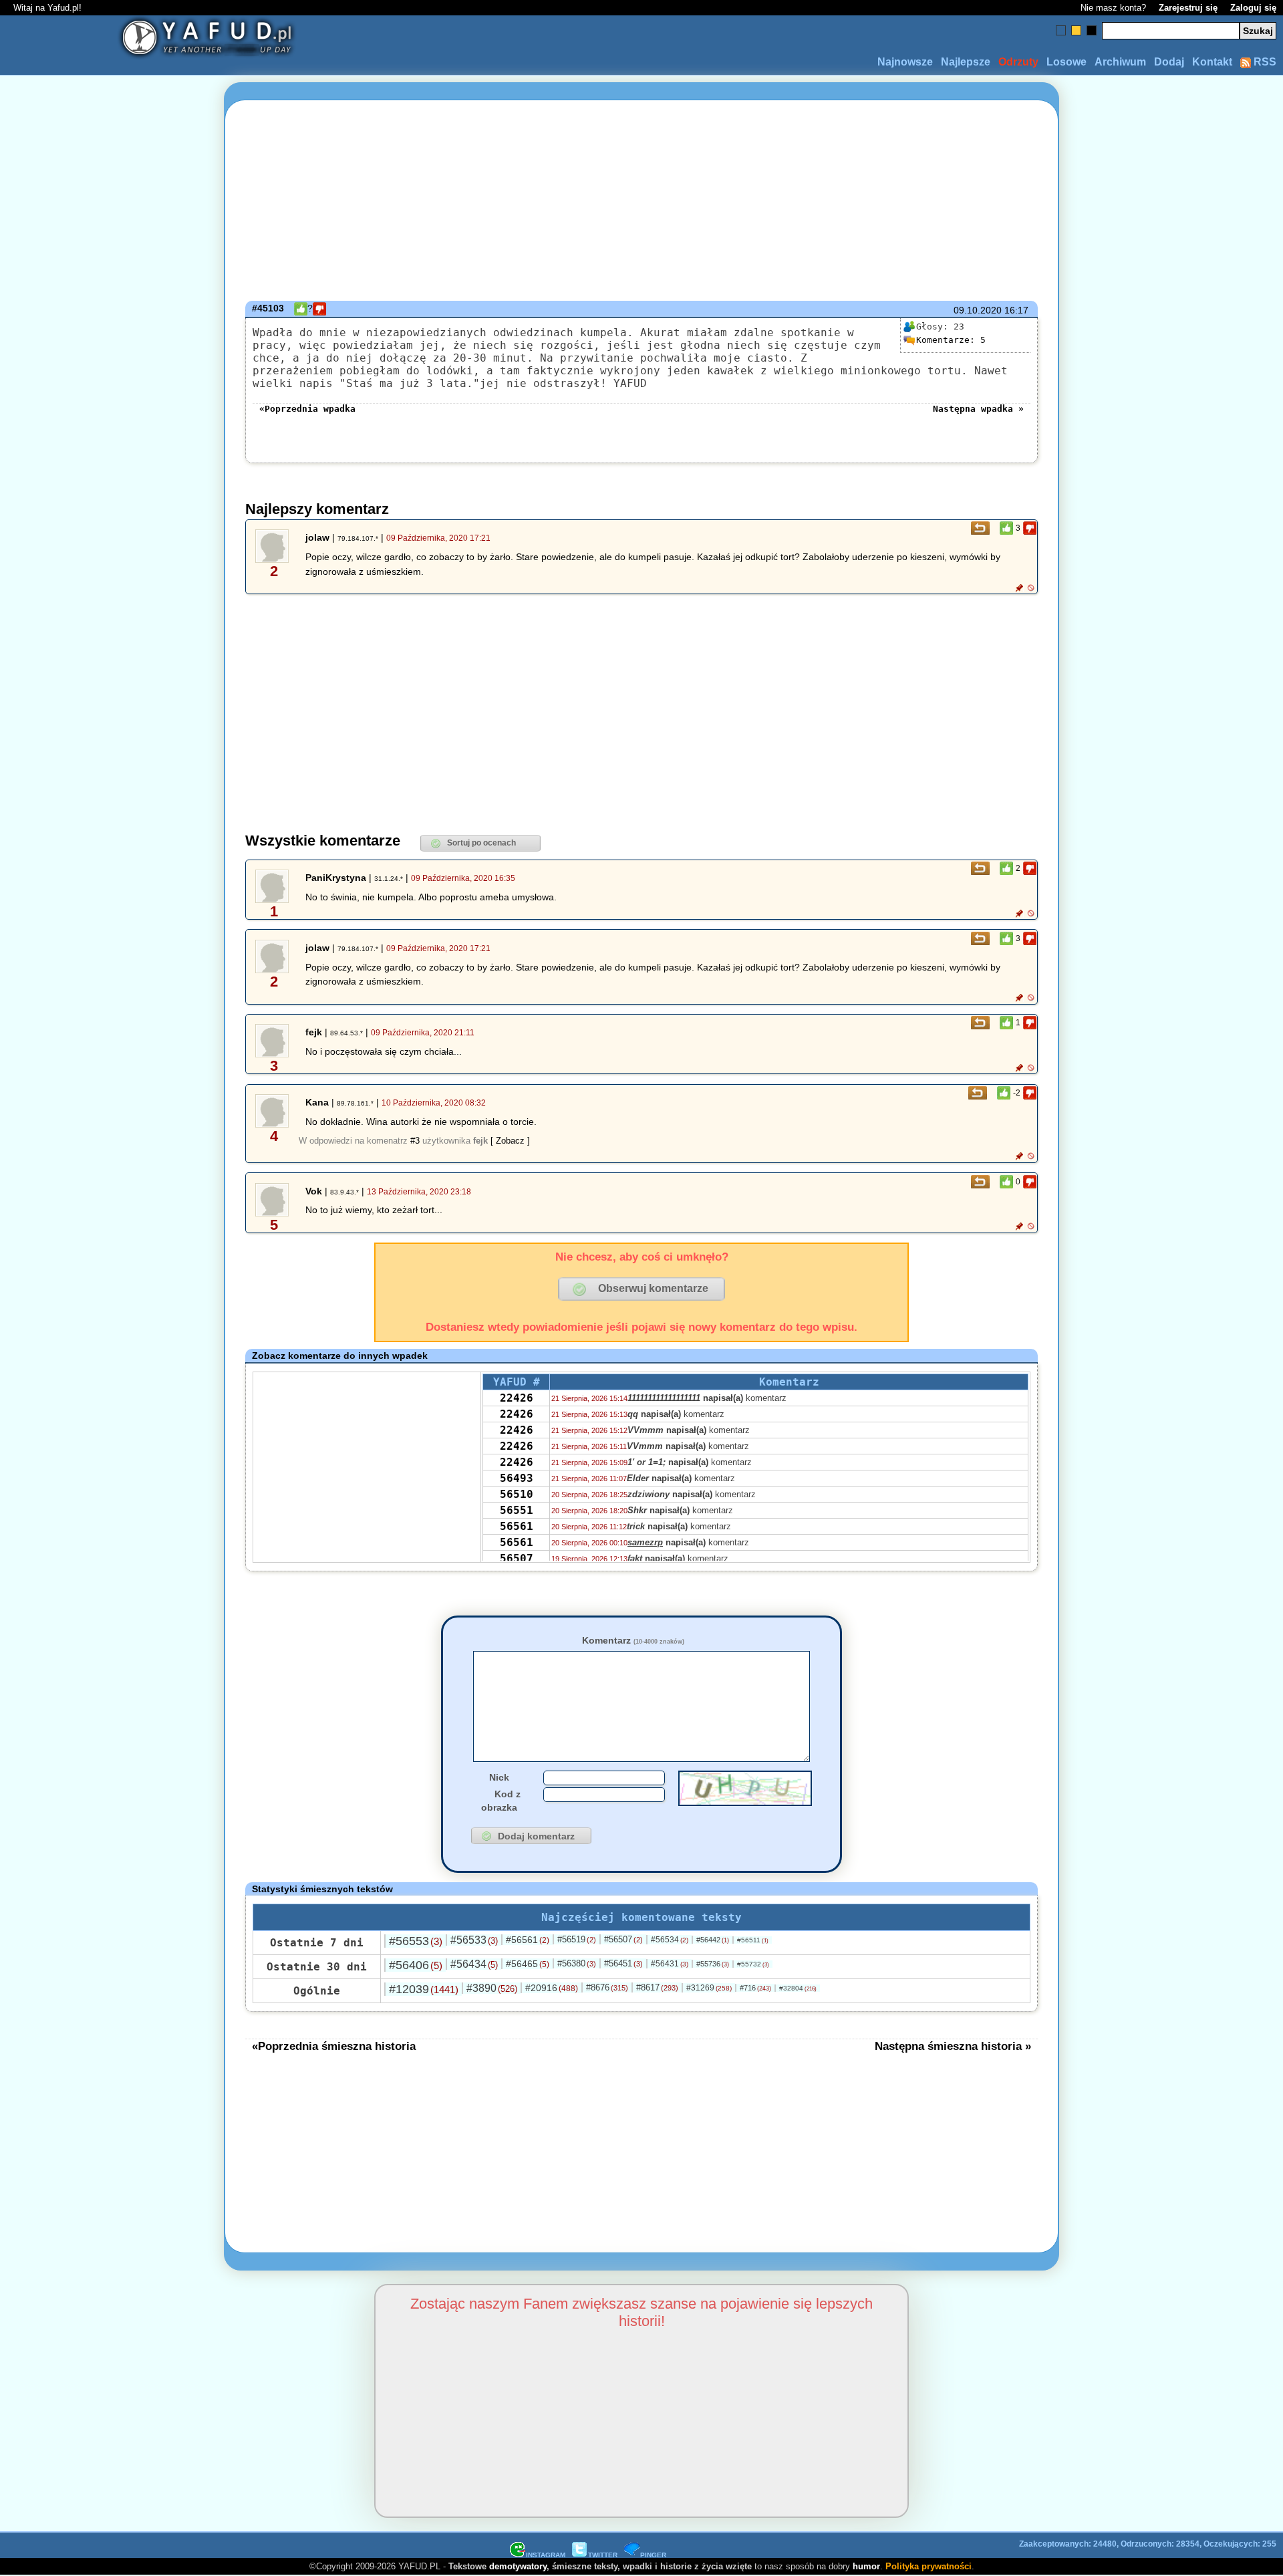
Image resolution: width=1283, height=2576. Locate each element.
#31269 (709, 1988)
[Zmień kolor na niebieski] (1061, 30)
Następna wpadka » (978, 409)
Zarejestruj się (1188, 8)
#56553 (416, 1941)
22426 (517, 1398)
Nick (499, 1777)
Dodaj (1169, 62)
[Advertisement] (107, 1288)
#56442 (713, 1940)
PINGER (653, 2555)
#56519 (577, 1939)
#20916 (552, 1988)
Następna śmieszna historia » (953, 2046)
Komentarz (633, 1640)
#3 (415, 1141)
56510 (517, 1494)
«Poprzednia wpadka (307, 409)
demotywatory (518, 2566)
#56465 (528, 1964)
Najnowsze (905, 62)
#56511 (753, 1940)
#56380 (577, 1963)
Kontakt (1212, 62)
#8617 (657, 1987)
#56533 (474, 1940)
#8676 (607, 1987)
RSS (1264, 62)
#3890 (492, 1988)
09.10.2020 (978, 310)
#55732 (753, 1964)
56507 (517, 1558)
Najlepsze (966, 62)
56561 (517, 1526)
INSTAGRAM (546, 2555)
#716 (755, 1988)
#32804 (798, 1988)
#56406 (416, 1965)
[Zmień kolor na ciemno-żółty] (1076, 30)
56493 (517, 1478)
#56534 (670, 1940)
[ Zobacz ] (510, 1141)
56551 (517, 1510)
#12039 (424, 1989)
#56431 (670, 1964)
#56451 (623, 1963)
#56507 (623, 1939)
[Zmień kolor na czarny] (1092, 30)
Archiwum (1120, 62)
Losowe (1066, 62)
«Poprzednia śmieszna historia (334, 2046)
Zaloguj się (1253, 8)
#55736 (713, 1964)
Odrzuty (1018, 62)
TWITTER (603, 2555)
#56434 (474, 1964)
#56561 (528, 1940)
